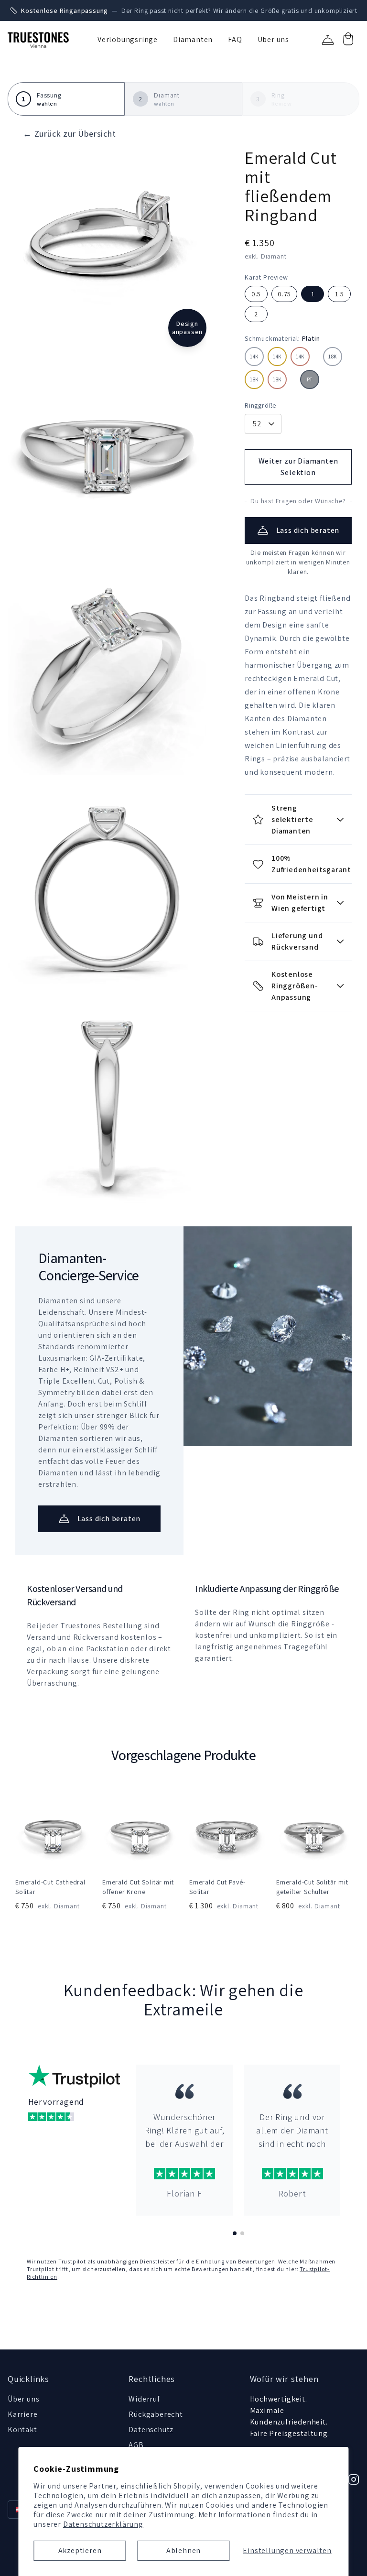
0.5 (256, 294)
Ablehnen (183, 2550)
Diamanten (193, 39)
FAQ (235, 39)
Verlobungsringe (128, 39)
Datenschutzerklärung (103, 2524)
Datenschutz (151, 2430)
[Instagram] (354, 2479)
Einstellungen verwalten (287, 2550)
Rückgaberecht (156, 2414)
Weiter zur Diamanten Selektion (298, 467)
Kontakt (22, 2430)
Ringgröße (260, 405)
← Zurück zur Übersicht (70, 134)
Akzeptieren (80, 2550)
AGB (136, 2445)
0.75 (284, 294)
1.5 (339, 294)
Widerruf (144, 2399)
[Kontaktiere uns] (328, 40)
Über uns (273, 39)
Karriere (22, 2414)
